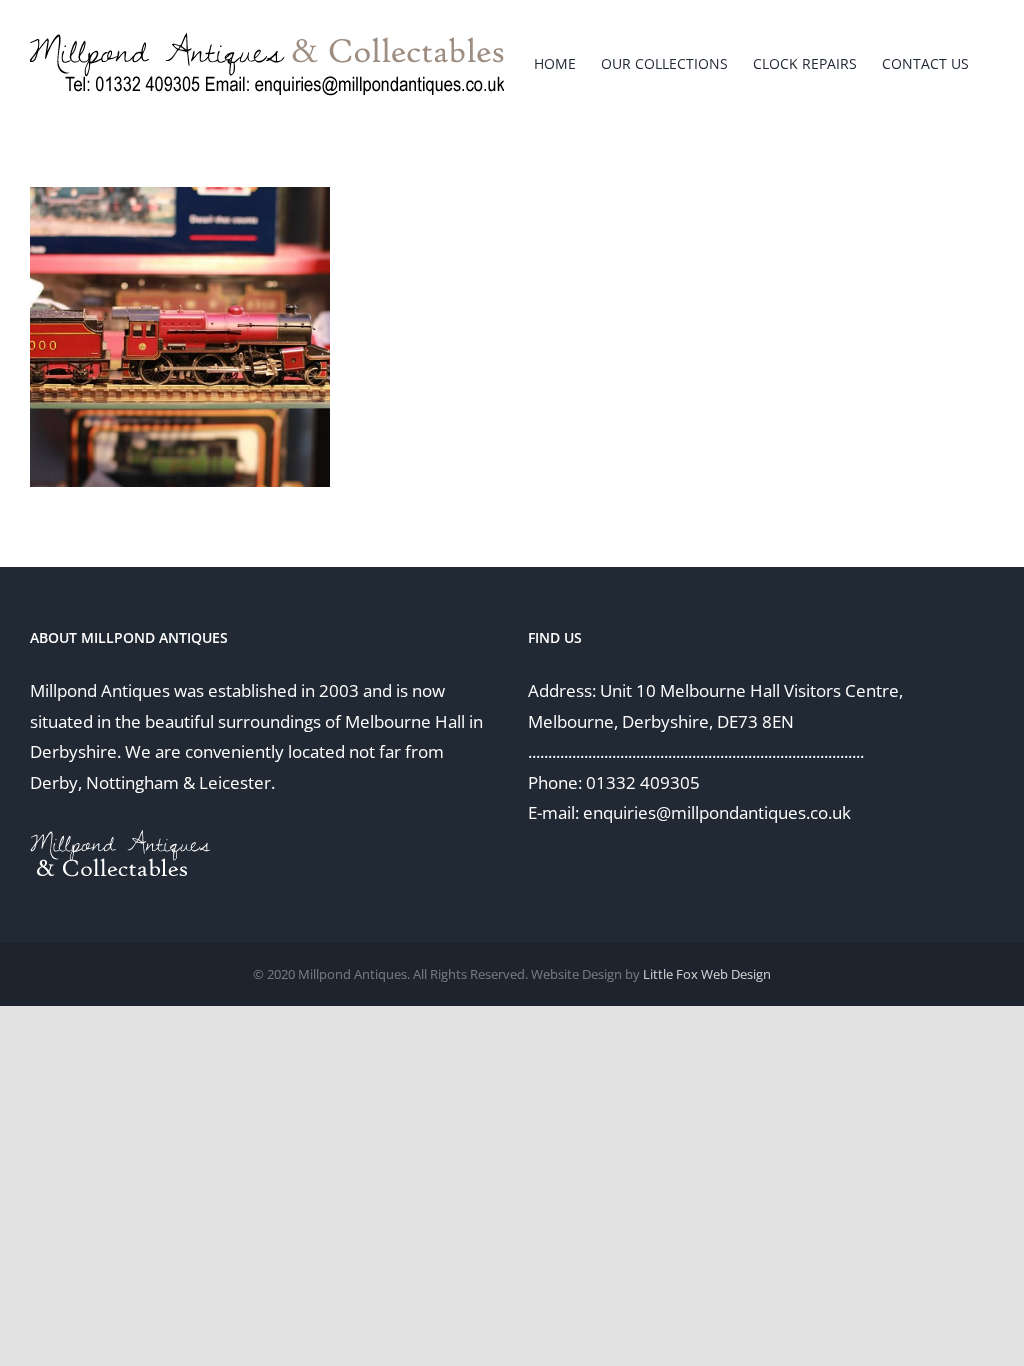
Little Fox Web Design (707, 974)
